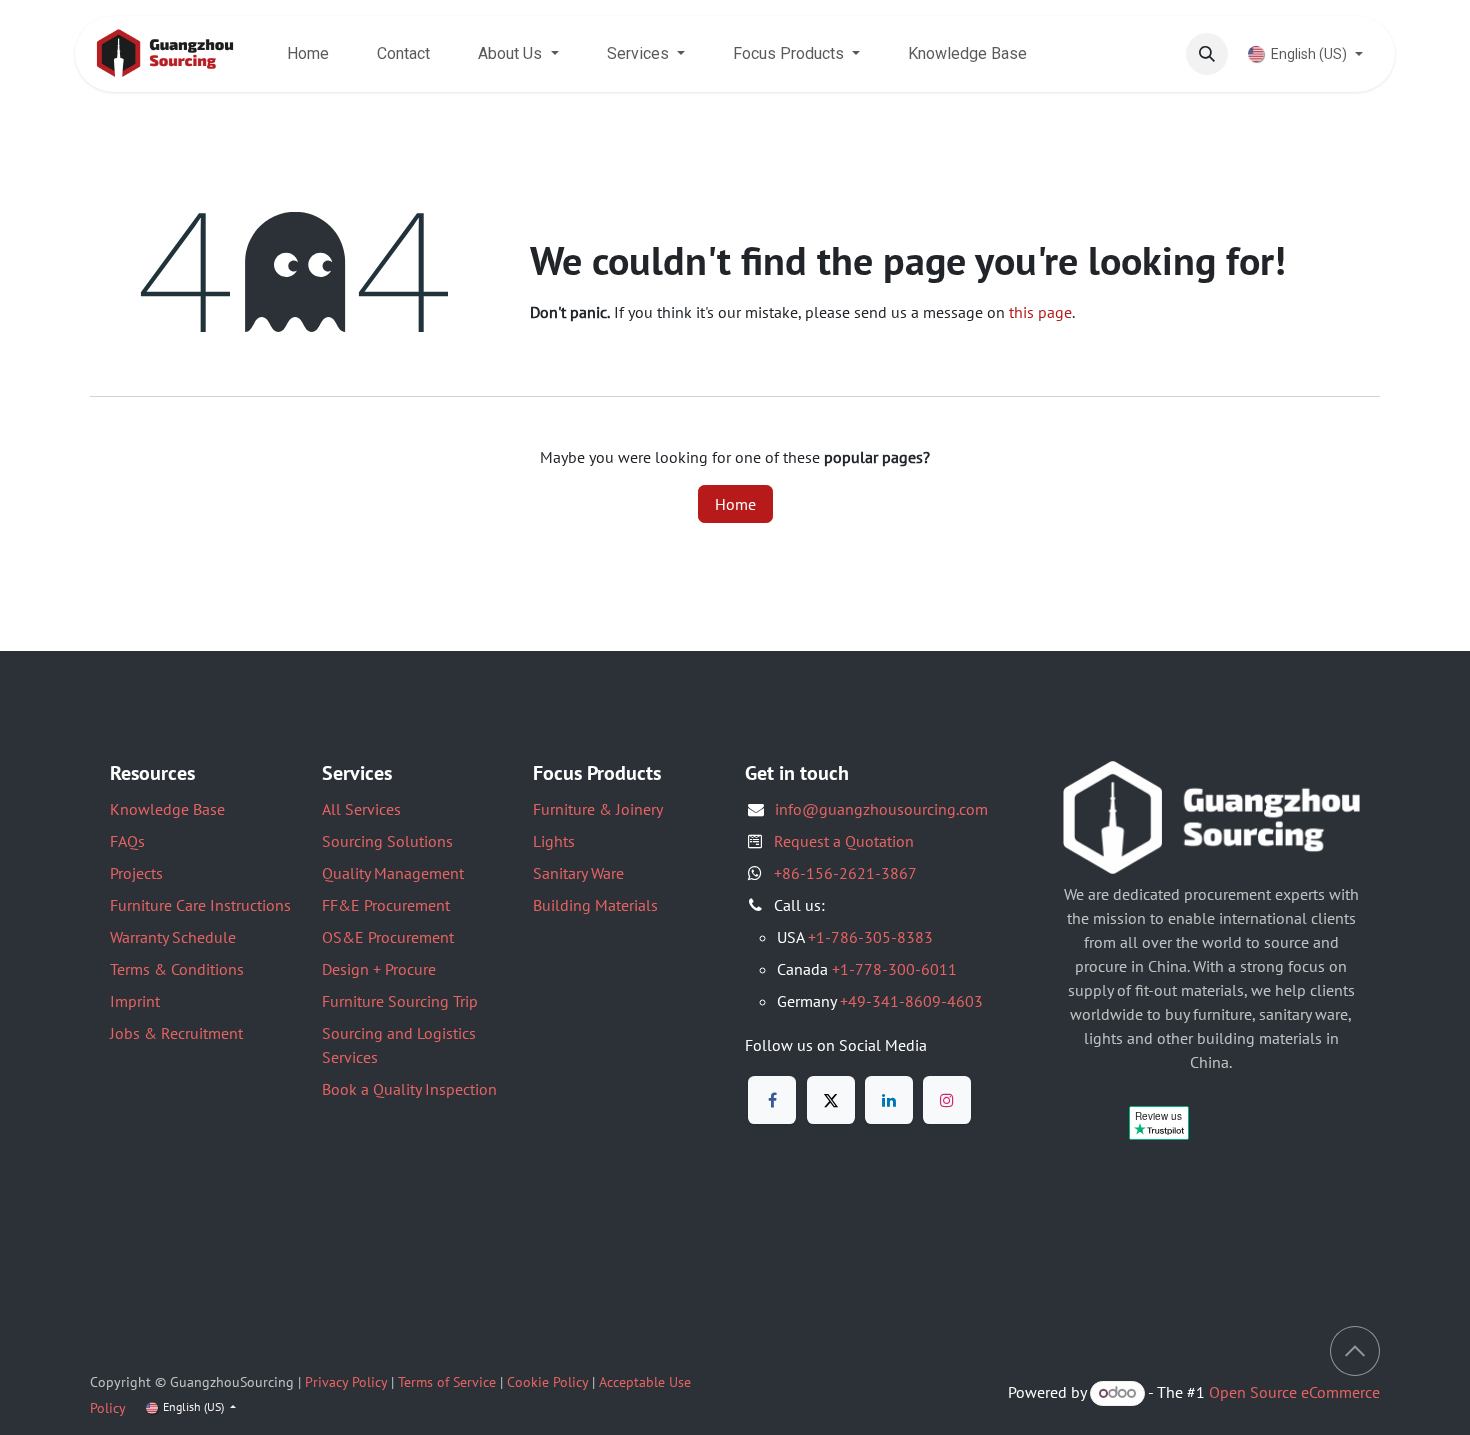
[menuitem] (308, 54)
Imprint (135, 1001)
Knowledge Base (167, 809)
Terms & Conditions (177, 969)
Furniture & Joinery (598, 809)
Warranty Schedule (173, 937)
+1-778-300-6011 (894, 969)
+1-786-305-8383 (870, 937)
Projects (136, 873)
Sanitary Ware (578, 873)
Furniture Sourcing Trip (400, 1001)
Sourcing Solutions (387, 841)
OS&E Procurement (388, 937)
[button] (1207, 54)
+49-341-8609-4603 (911, 1001)
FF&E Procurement (386, 905)
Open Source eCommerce (1294, 1392)
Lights (554, 841)
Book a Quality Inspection (409, 1089)
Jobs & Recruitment (176, 1033)
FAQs (127, 841)
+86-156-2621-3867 (845, 873)
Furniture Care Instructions (200, 905)
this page (1040, 312)
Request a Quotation (844, 841)
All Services (361, 809)
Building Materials (595, 905)
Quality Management (393, 873)
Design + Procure (379, 969)
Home (735, 504)
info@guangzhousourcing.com (881, 809)
